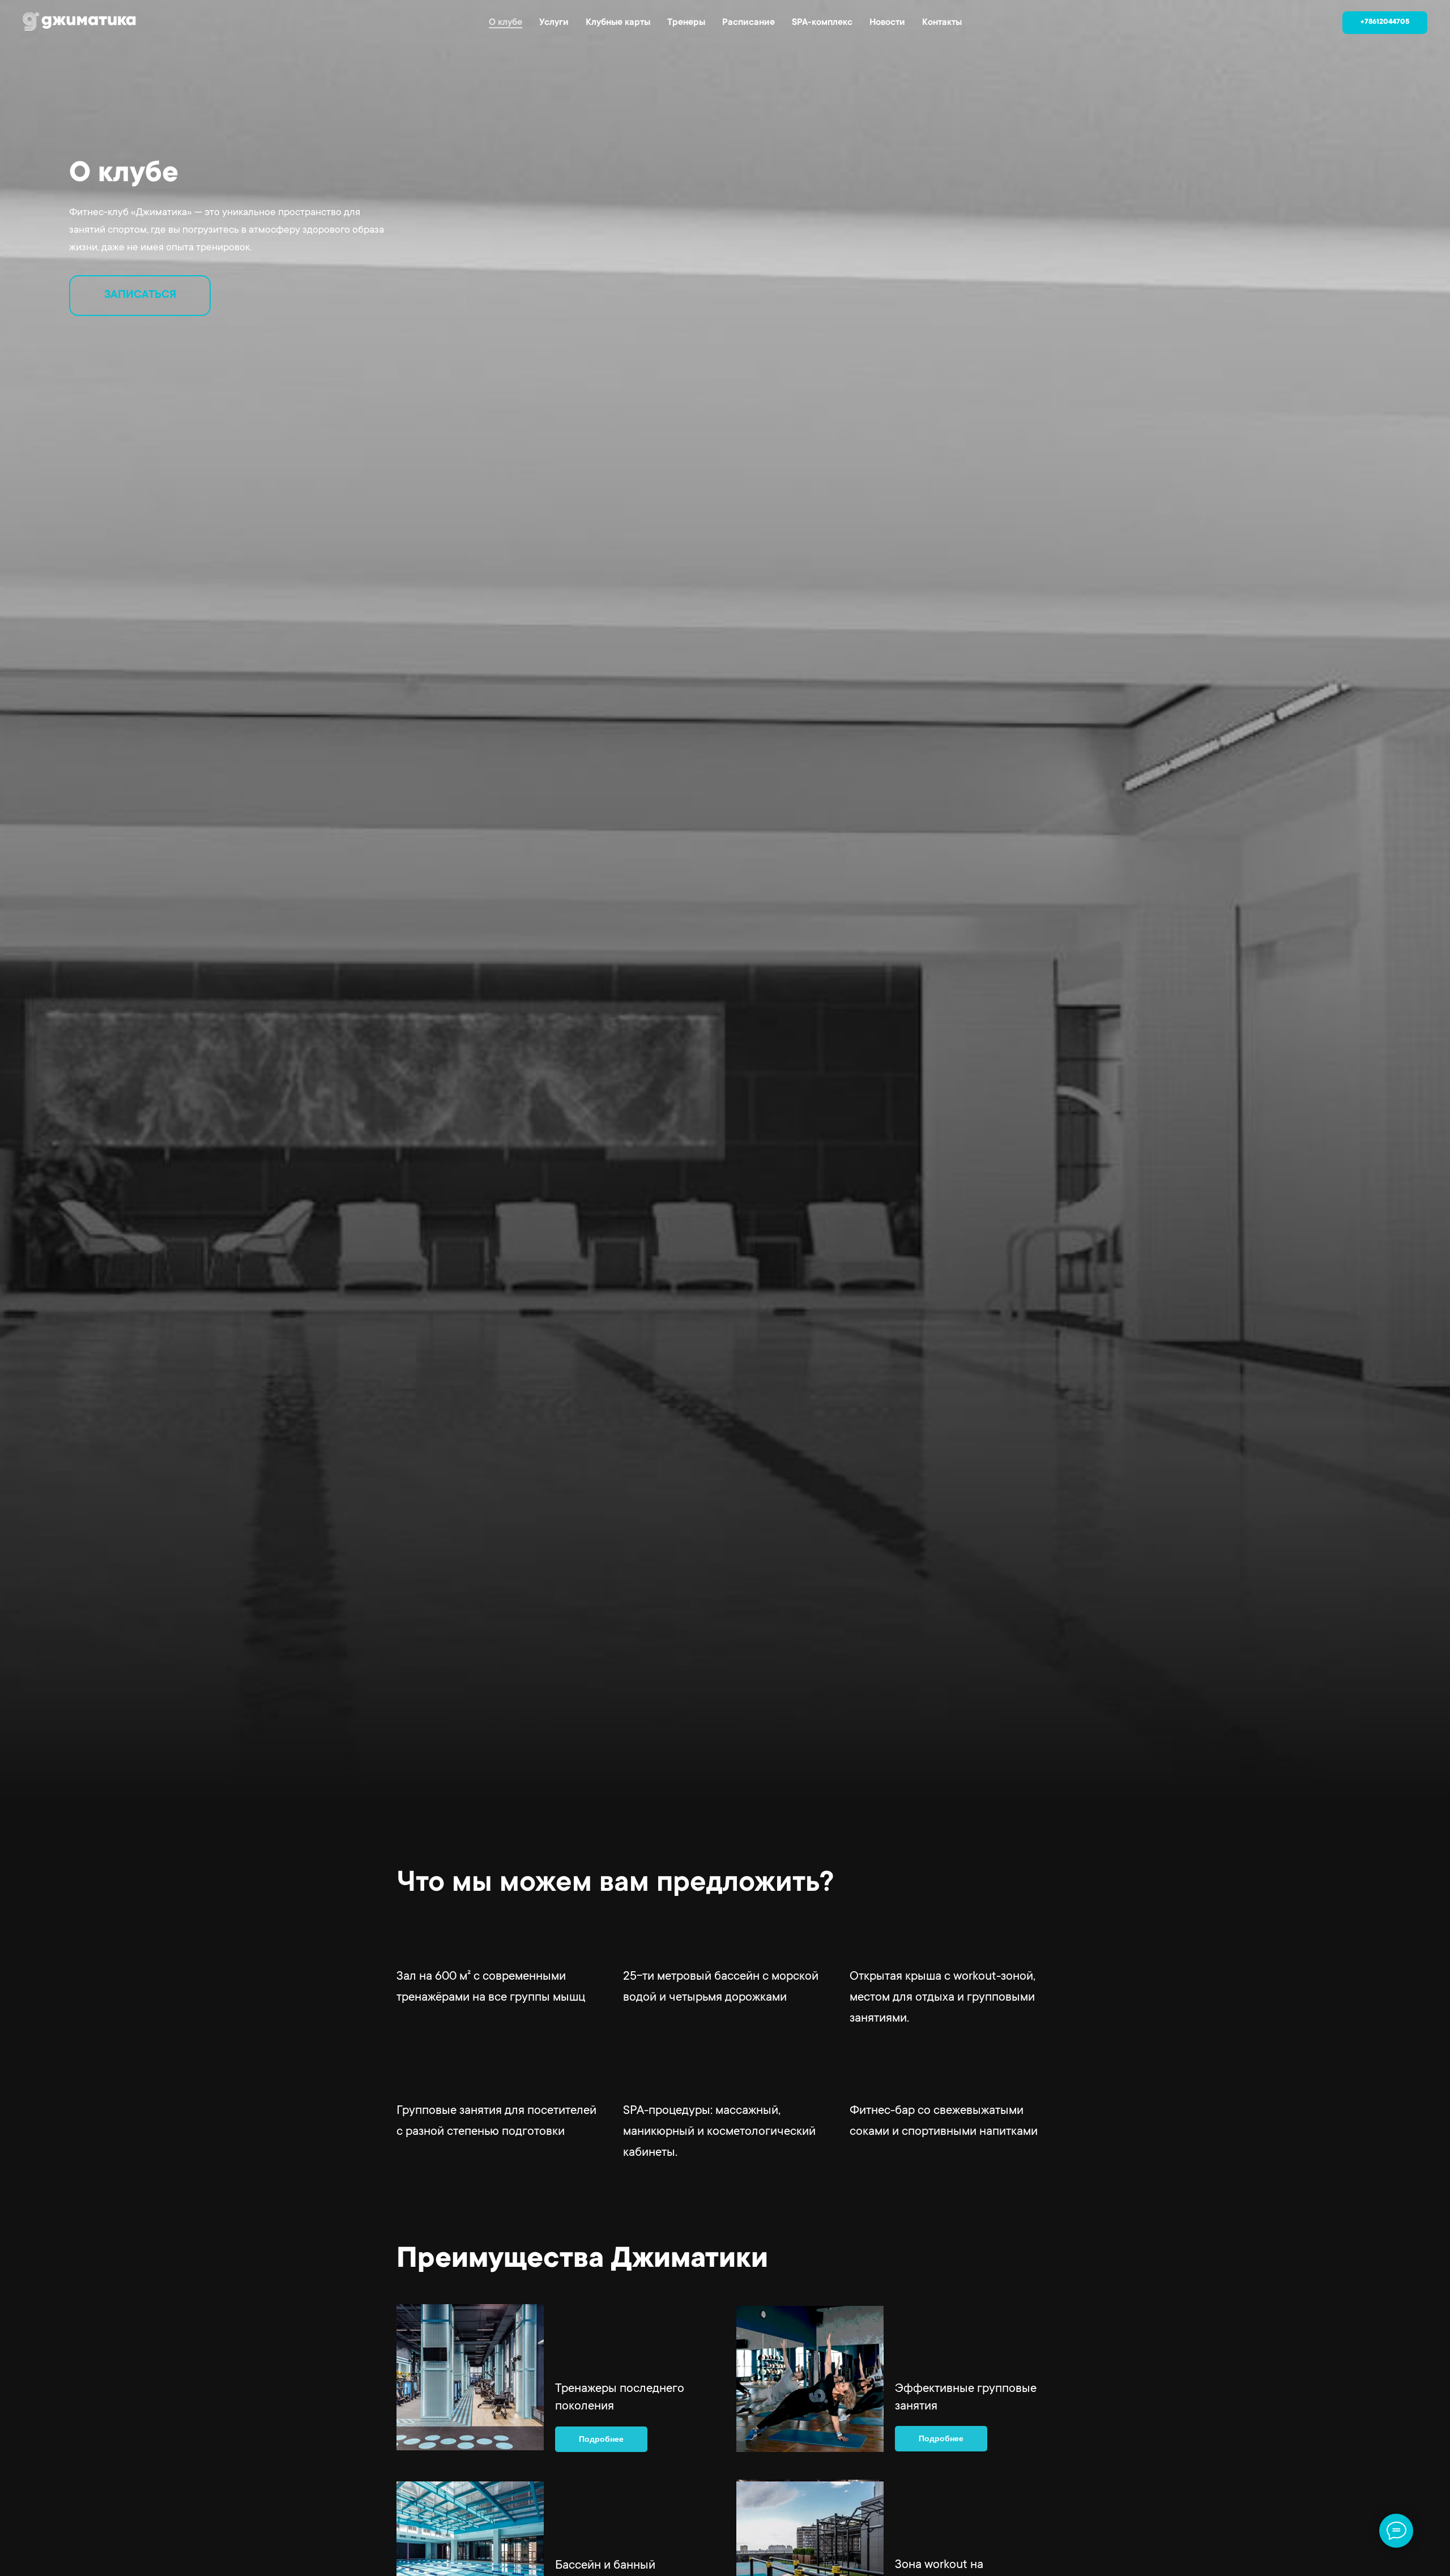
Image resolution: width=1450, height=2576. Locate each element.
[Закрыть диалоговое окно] (1432, 18)
